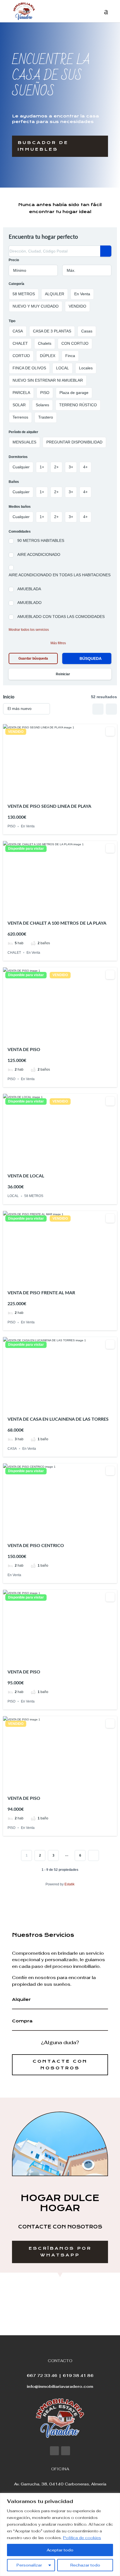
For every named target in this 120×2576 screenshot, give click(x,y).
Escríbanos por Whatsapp (60, 2252)
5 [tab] (70, 794)
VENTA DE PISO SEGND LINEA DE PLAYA (49, 806)
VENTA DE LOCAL (26, 1176)
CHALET (14, 953)
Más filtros (58, 643)
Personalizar (29, 2565)
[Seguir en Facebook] (54, 2451)
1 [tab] (50, 794)
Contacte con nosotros (60, 2065)
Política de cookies (82, 2538)
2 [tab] (55, 794)
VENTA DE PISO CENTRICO (36, 1546)
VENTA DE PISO (24, 1050)
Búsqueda (91, 658)
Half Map (111, 709)
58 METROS (34, 1196)
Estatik (69, 1884)
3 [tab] (60, 794)
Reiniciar (63, 674)
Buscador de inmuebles (43, 146)
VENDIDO (16, 732)
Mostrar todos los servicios (29, 630)
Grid (98, 709)
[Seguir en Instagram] (66, 2451)
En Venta (28, 827)
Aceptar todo (60, 2550)
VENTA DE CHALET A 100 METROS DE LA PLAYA (57, 923)
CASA (12, 1449)
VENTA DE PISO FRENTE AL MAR (41, 1293)
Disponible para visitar (26, 849)
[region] (60, 2534)
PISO (11, 827)
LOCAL (13, 1196)
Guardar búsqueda (33, 658)
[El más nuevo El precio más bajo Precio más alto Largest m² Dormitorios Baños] (27, 709)
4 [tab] (65, 794)
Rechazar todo (85, 2565)
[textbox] (33, 270)
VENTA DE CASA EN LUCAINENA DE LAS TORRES (58, 1419)
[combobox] (33, 270)
